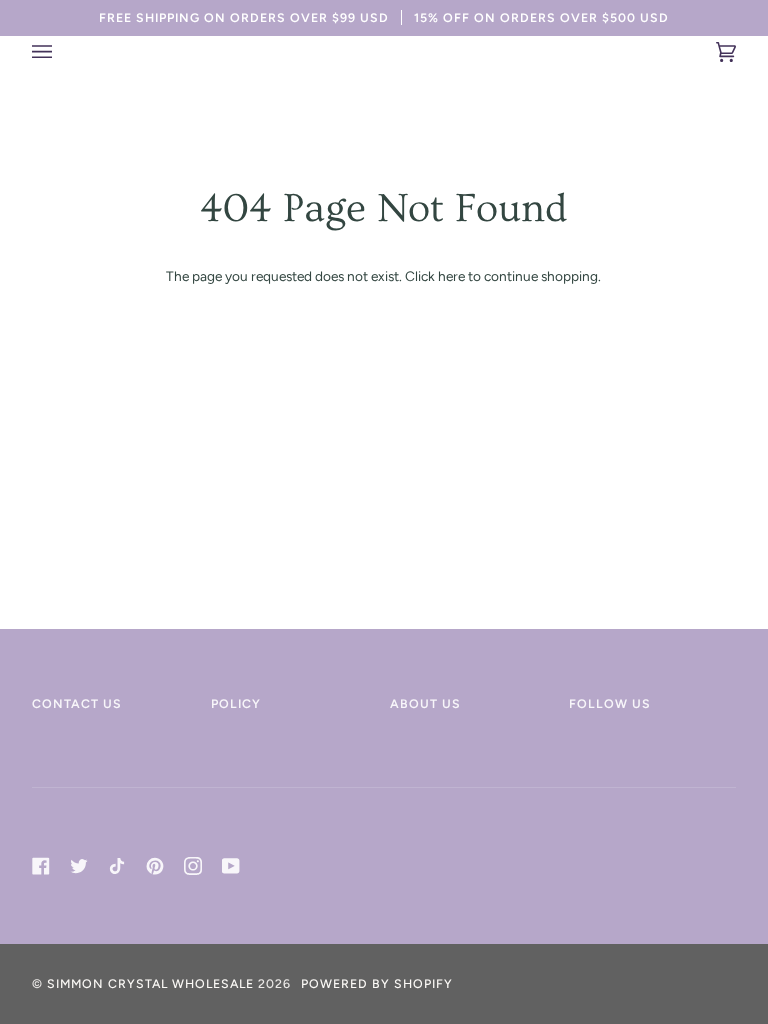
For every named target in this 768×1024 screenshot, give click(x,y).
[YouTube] (231, 866)
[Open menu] (62, 52)
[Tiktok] (117, 866)
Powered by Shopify (377, 983)
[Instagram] (193, 866)
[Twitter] (79, 866)
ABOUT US (425, 703)
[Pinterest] (155, 866)
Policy (236, 703)
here (451, 276)
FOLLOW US (610, 703)
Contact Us (77, 703)
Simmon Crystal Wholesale (150, 983)
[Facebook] (41, 866)
